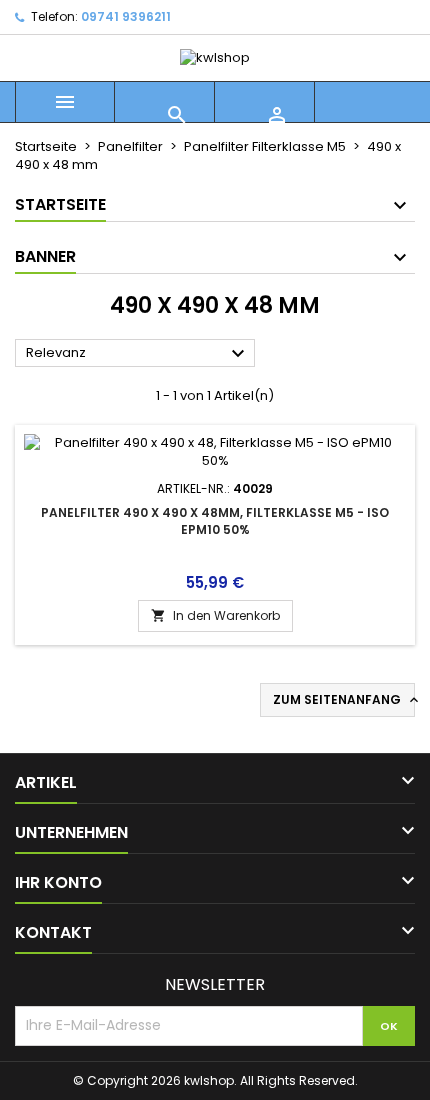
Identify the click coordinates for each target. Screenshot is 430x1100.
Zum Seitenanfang (344, 700)
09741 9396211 (126, 16)
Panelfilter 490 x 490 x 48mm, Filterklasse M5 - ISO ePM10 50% (215, 521)
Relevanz (138, 354)
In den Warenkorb (215, 615)
